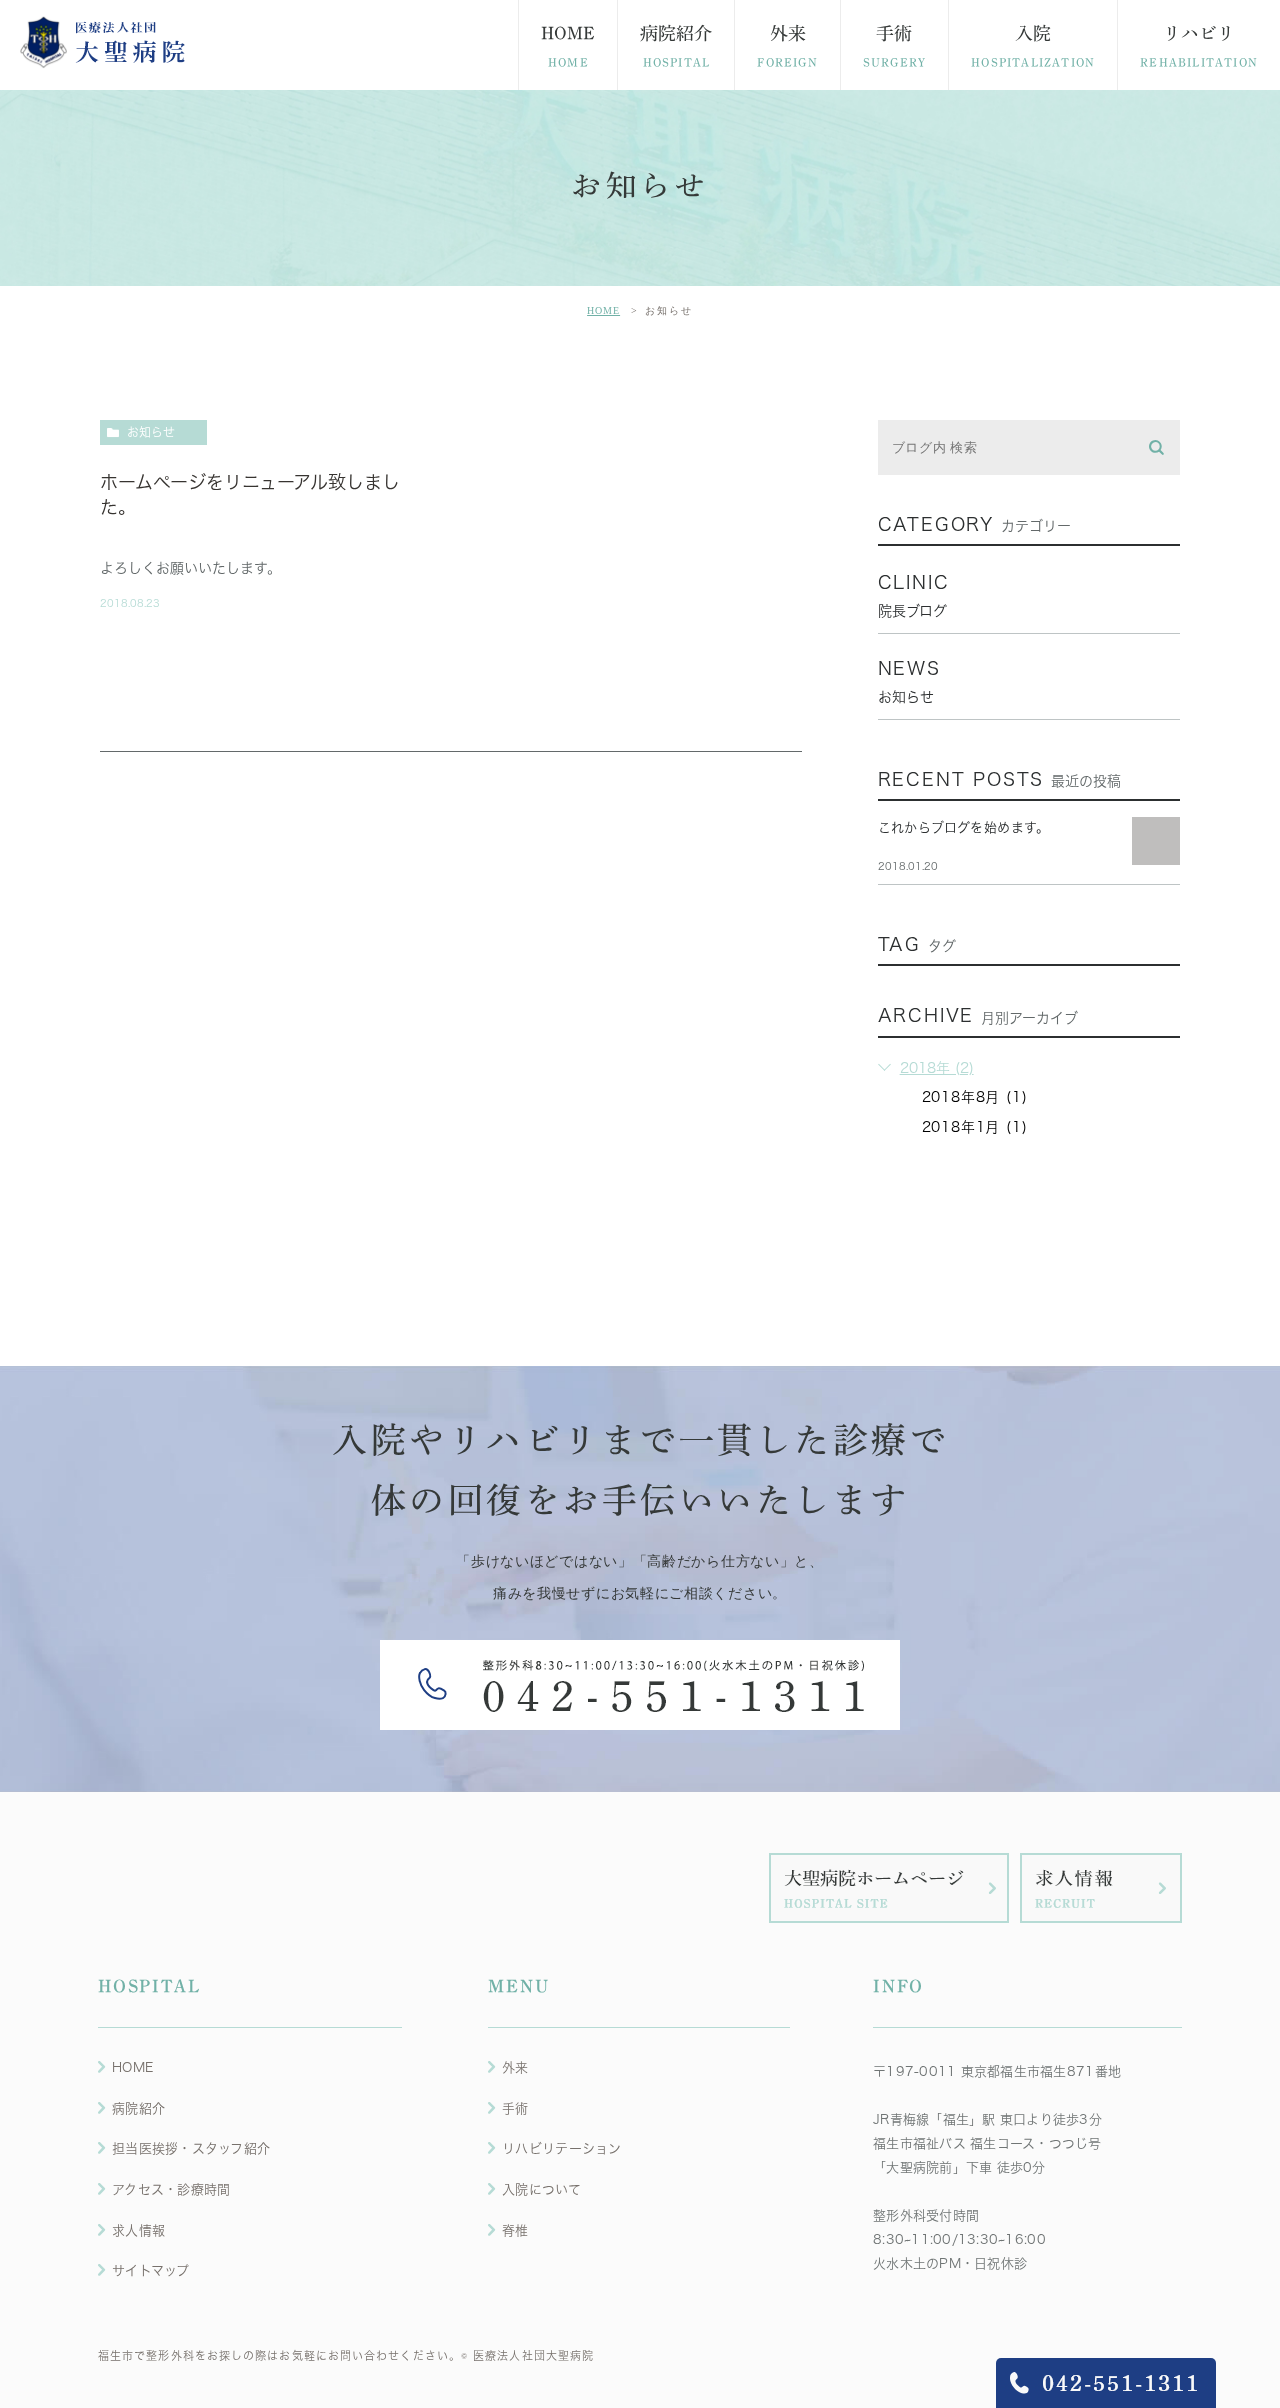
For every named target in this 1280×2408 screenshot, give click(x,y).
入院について (541, 2189)
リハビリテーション (561, 2148)
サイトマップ (151, 2270)
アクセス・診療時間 (171, 2189)
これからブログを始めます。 (964, 827)
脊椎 (515, 2230)
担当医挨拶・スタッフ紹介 (191, 2148)
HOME (603, 310)
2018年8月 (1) (975, 1097)
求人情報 (138, 2230)
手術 (515, 2108)
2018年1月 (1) (975, 1127)
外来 (515, 2067)
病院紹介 (138, 2108)
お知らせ (151, 432)
